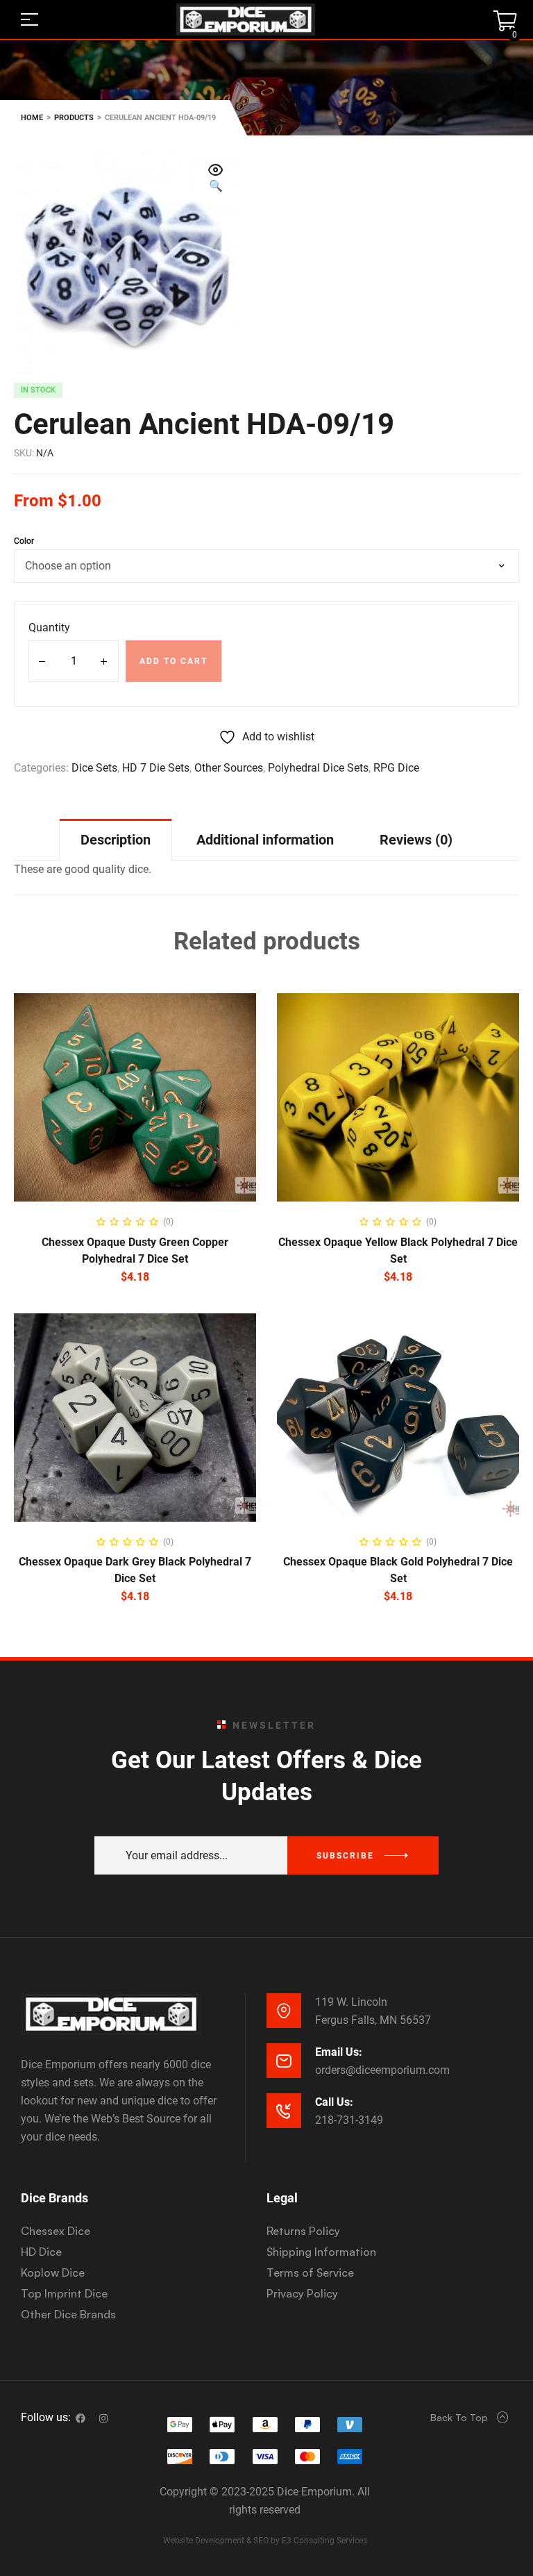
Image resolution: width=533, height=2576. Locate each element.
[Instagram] (103, 2418)
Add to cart (174, 661)
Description (116, 840)
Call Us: (334, 2102)
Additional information (265, 840)
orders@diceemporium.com (382, 2070)
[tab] (116, 839)
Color (24, 541)
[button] (216, 179)
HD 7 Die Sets (156, 768)
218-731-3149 (349, 2120)
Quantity (49, 628)
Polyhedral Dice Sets (318, 768)
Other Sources (229, 768)
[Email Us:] (284, 2061)
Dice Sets (94, 768)
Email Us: (339, 2052)
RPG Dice (396, 768)
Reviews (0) (416, 840)
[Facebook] (81, 2418)
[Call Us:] (284, 2111)
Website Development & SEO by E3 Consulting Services (265, 2541)
